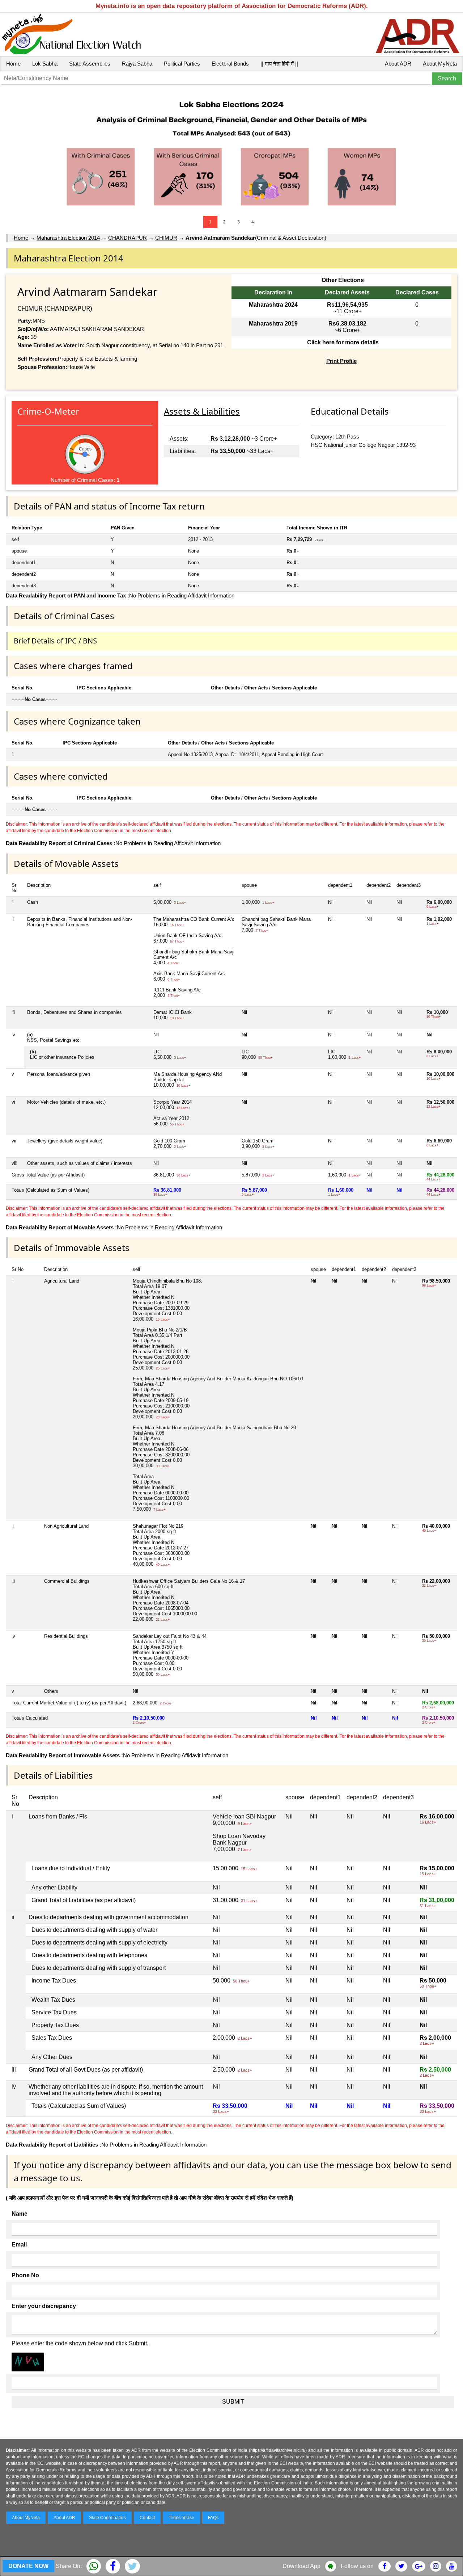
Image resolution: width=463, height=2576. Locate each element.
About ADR (398, 64)
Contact (147, 2518)
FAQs (213, 2518)
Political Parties (182, 64)
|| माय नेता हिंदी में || (279, 64)
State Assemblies (90, 64)
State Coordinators (107, 2518)
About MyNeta (440, 64)
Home (13, 64)
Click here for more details (343, 342)
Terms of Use (181, 2518)
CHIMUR (166, 238)
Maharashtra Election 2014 (68, 238)
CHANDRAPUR (128, 238)
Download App (301, 2566)
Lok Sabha (45, 64)
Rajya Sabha (137, 64)
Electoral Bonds (230, 64)
